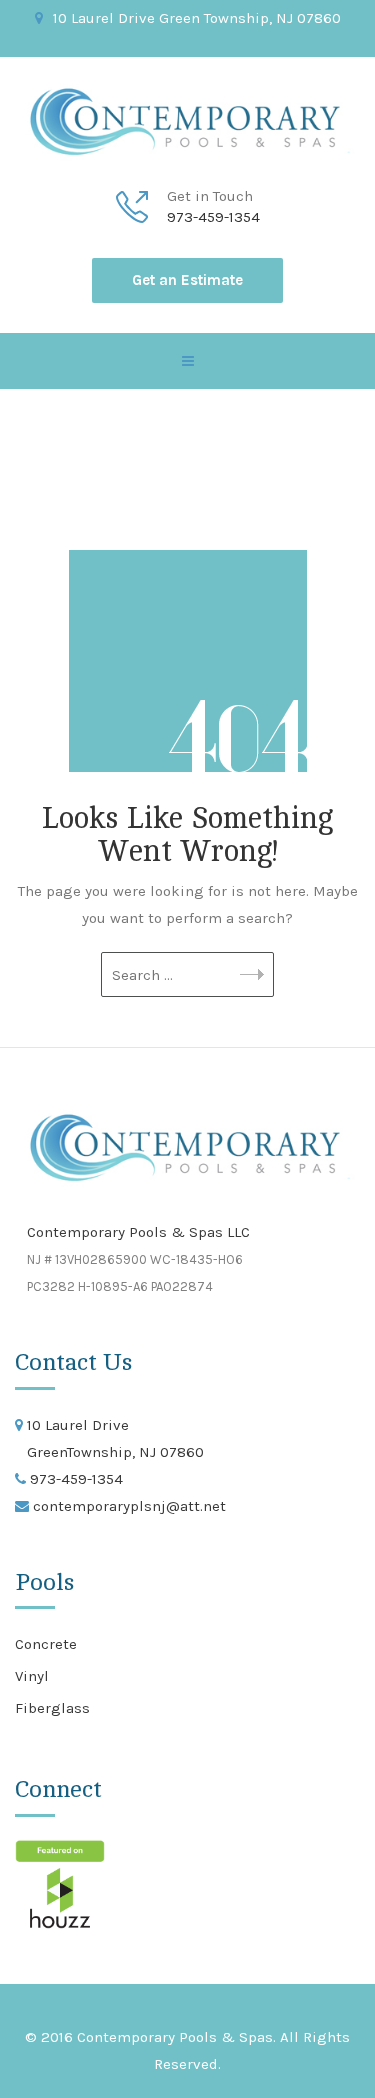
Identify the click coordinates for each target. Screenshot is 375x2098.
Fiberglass (52, 1708)
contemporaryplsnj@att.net (127, 1506)
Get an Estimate (187, 280)
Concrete (46, 1644)
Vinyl (32, 1676)
